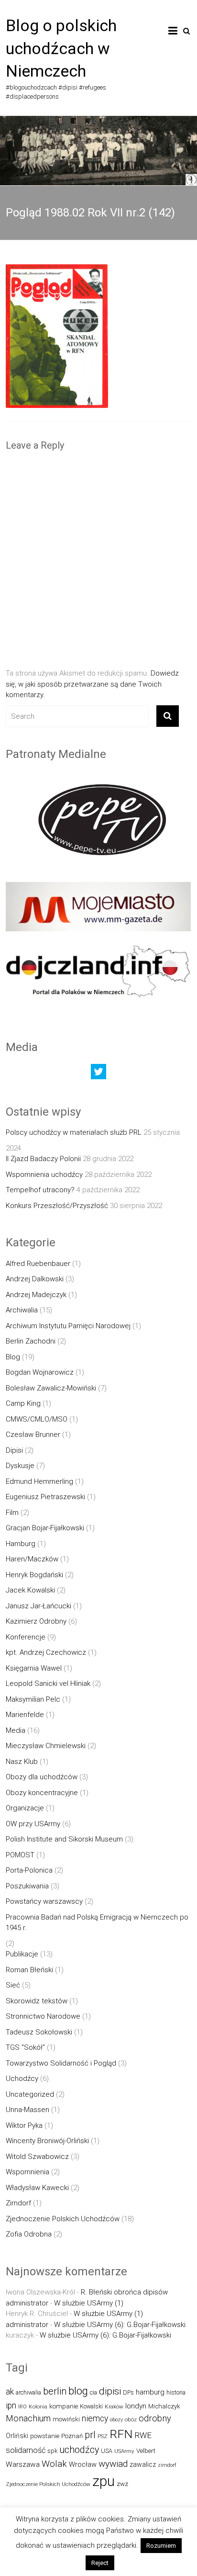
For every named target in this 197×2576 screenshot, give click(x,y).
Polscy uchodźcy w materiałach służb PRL (74, 1132)
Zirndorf (18, 2203)
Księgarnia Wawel (34, 1668)
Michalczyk (164, 2406)
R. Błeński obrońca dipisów (124, 2292)
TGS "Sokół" (25, 2047)
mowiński (66, 2419)
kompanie (64, 2406)
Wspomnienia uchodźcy (44, 1175)
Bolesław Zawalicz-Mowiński (51, 1388)
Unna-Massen (27, 2110)
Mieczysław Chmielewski (46, 1746)
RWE (143, 2435)
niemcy (95, 2418)
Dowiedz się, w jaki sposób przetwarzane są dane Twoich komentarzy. (92, 684)
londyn (136, 2406)
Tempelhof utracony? (40, 1190)
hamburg (150, 2392)
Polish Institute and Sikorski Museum (64, 1839)
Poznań (72, 2436)
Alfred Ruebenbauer (38, 1264)
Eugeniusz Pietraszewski (45, 1497)
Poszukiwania (27, 1886)
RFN (121, 2434)
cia (93, 2392)
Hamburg (21, 1544)
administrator (27, 2303)
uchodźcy (79, 2450)
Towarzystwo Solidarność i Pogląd (61, 2063)
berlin (55, 2391)
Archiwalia (22, 1310)
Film (12, 1513)
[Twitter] (98, 1074)
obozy (116, 2420)
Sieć (13, 1985)
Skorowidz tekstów (37, 2001)
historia (176, 2392)
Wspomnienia (27, 2172)
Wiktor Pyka (24, 2125)
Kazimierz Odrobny (36, 1621)
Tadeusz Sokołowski (39, 2032)
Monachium (28, 2418)
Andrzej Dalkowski (35, 1279)
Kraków (114, 2407)
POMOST (20, 1855)
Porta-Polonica (29, 1870)
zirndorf (167, 2465)
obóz (131, 2419)
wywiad (113, 2464)
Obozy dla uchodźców (42, 1777)
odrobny (155, 2418)
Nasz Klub (22, 1762)
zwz (122, 2484)
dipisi (110, 2391)
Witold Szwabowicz (37, 2157)
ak (10, 2392)
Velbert (146, 2451)
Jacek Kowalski (30, 1590)
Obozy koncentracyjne (42, 1793)
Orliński (17, 2436)
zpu (104, 2481)
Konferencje (26, 1637)
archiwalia (28, 2392)
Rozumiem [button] (161, 2546)
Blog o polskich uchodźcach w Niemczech (61, 48)
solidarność (26, 2450)
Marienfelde (25, 1715)
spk (52, 2451)
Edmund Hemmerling (39, 1481)
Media (16, 1730)
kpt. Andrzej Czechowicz (46, 1652)
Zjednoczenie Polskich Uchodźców (63, 2219)
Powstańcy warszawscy (44, 1901)
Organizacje (25, 1808)
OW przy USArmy (33, 1824)
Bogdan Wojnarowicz (40, 1372)
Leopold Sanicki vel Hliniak (48, 1683)
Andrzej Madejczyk (36, 1295)
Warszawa (23, 2464)
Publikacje (22, 1954)
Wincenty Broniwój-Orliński (47, 2141)
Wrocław (83, 2464)
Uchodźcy (22, 2079)
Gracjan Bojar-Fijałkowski (45, 1528)
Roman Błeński (29, 1970)
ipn (11, 2406)
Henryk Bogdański (34, 1575)
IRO (22, 2407)
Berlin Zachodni (31, 1341)
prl (90, 2435)
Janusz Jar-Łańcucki (38, 1606)
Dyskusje (20, 1466)
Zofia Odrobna (29, 2234)
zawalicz (143, 2464)
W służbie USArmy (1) (89, 2303)
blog (78, 2391)
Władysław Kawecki (37, 2188)
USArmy (124, 2451)
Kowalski (91, 2406)
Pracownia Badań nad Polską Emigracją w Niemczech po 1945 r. (97, 1923)
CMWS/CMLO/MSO (37, 1419)
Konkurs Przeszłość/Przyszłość (57, 1206)
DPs (128, 2392)
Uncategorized (30, 2094)
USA (107, 2451)
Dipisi (14, 1450)
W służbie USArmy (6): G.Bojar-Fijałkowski (120, 2325)
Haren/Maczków (32, 1559)
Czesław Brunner (33, 1435)
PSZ (103, 2436)
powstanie (45, 2436)
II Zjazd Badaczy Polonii (43, 1159)
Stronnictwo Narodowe (43, 2016)
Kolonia (38, 2407)
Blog (13, 1357)
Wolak (54, 2464)
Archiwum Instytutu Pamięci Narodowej (68, 1326)
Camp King (23, 1403)
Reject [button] (100, 2563)
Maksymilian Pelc (33, 1699)
